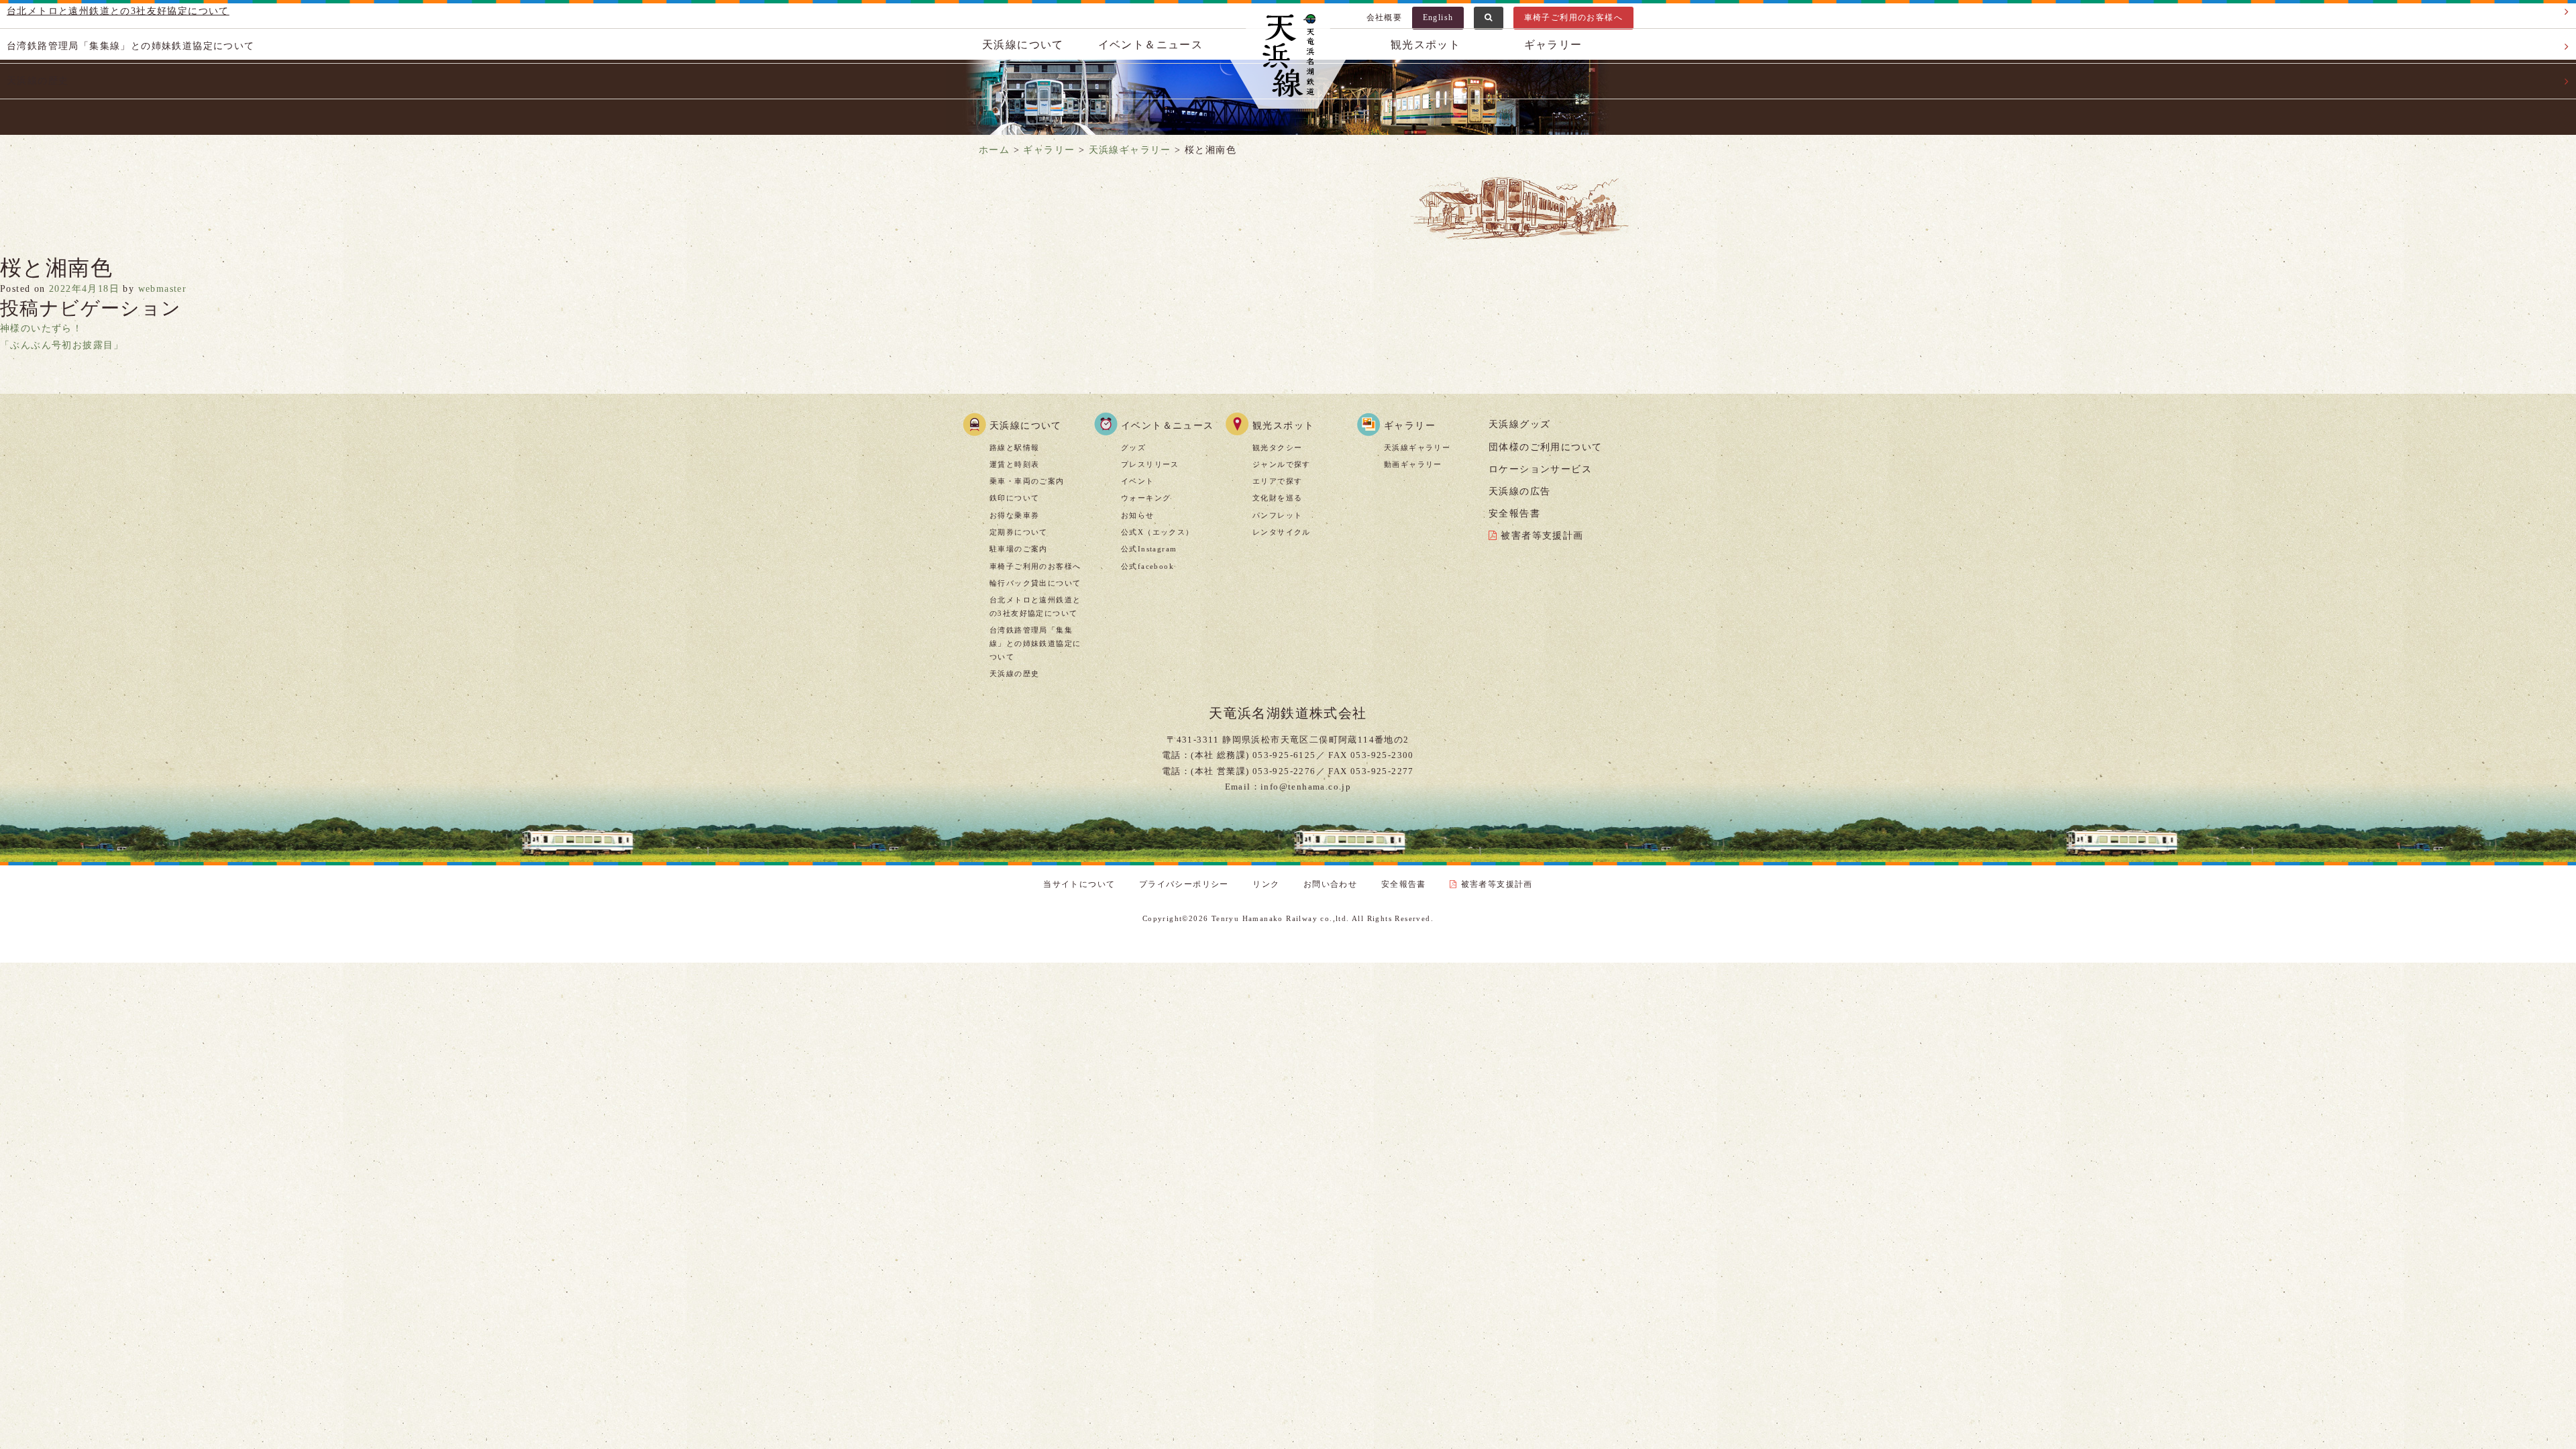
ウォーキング (1146, 498)
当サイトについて (1079, 884)
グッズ (1133, 447)
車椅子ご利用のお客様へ (1035, 566)
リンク (1266, 884)
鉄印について (1014, 498)
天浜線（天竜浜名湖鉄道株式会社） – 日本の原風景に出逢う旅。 (1288, 58)
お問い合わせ (1330, 884)
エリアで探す (1277, 481)
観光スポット (1283, 426)
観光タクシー (1277, 447)
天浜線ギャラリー (1417, 447)
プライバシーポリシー (1184, 884)
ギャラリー (1410, 426)
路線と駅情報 (1014, 447)
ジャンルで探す (1282, 464)
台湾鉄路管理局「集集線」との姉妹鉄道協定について (1035, 643)
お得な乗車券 (1014, 515)
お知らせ (1138, 515)
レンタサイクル (1282, 532)
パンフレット (1277, 515)
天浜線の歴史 (1014, 674)
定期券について (1019, 532)
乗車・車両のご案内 (1027, 481)
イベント (1138, 481)
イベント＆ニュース (1168, 426)
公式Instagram (1149, 549)
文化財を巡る (1277, 498)
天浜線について (1026, 426)
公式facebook (1147, 566)
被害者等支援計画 (1542, 536)
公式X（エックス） (1158, 532)
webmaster (163, 289)
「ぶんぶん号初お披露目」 (62, 345)
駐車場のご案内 (1019, 549)
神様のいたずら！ (41, 328)
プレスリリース (1150, 464)
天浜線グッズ (1519, 424)
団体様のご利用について (1545, 447)
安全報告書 (1514, 514)
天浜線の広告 (1519, 491)
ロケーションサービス (1540, 469)
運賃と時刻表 (1014, 464)
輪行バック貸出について (1035, 583)
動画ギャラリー (1413, 464)
